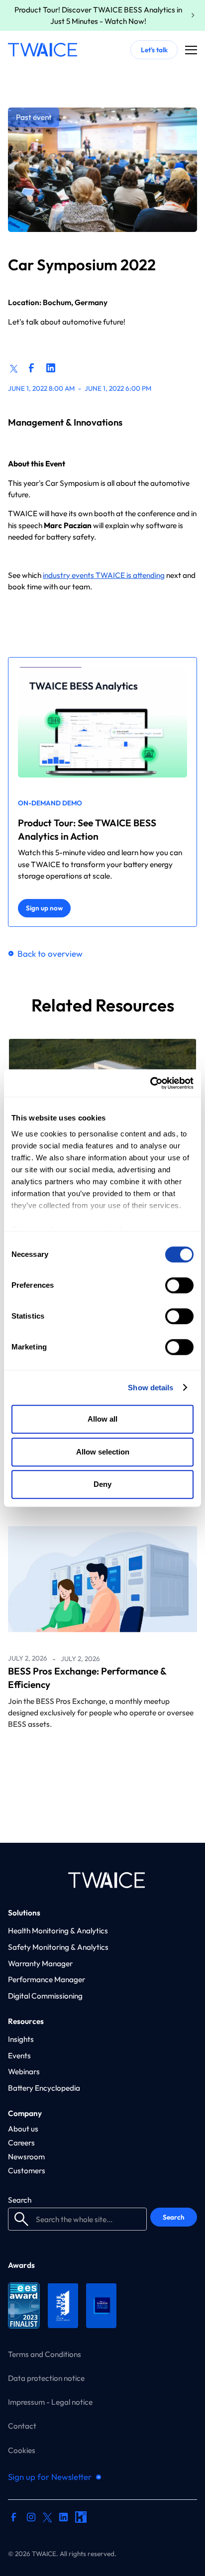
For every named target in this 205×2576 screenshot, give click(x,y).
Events (19, 2056)
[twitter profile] (48, 2517)
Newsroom (26, 2157)
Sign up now (44, 908)
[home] (43, 50)
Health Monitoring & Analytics (58, 1931)
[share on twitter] (14, 367)
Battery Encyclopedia (44, 2088)
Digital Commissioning (45, 1996)
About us (23, 2129)
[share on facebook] (31, 368)
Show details (151, 1388)
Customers (27, 2171)
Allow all (102, 1419)
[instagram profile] (31, 2518)
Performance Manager (47, 1979)
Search (20, 2200)
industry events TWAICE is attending (104, 575)
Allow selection (103, 1452)
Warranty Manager (40, 1963)
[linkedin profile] (63, 2518)
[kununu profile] (81, 2518)
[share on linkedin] (51, 368)
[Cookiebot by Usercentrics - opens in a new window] (150, 1083)
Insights (21, 2039)
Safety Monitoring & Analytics (58, 1947)
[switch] (179, 1285)
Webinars (24, 2072)
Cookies (22, 2450)
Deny (102, 1484)
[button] (191, 50)
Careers (21, 2143)
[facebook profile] (14, 2518)
